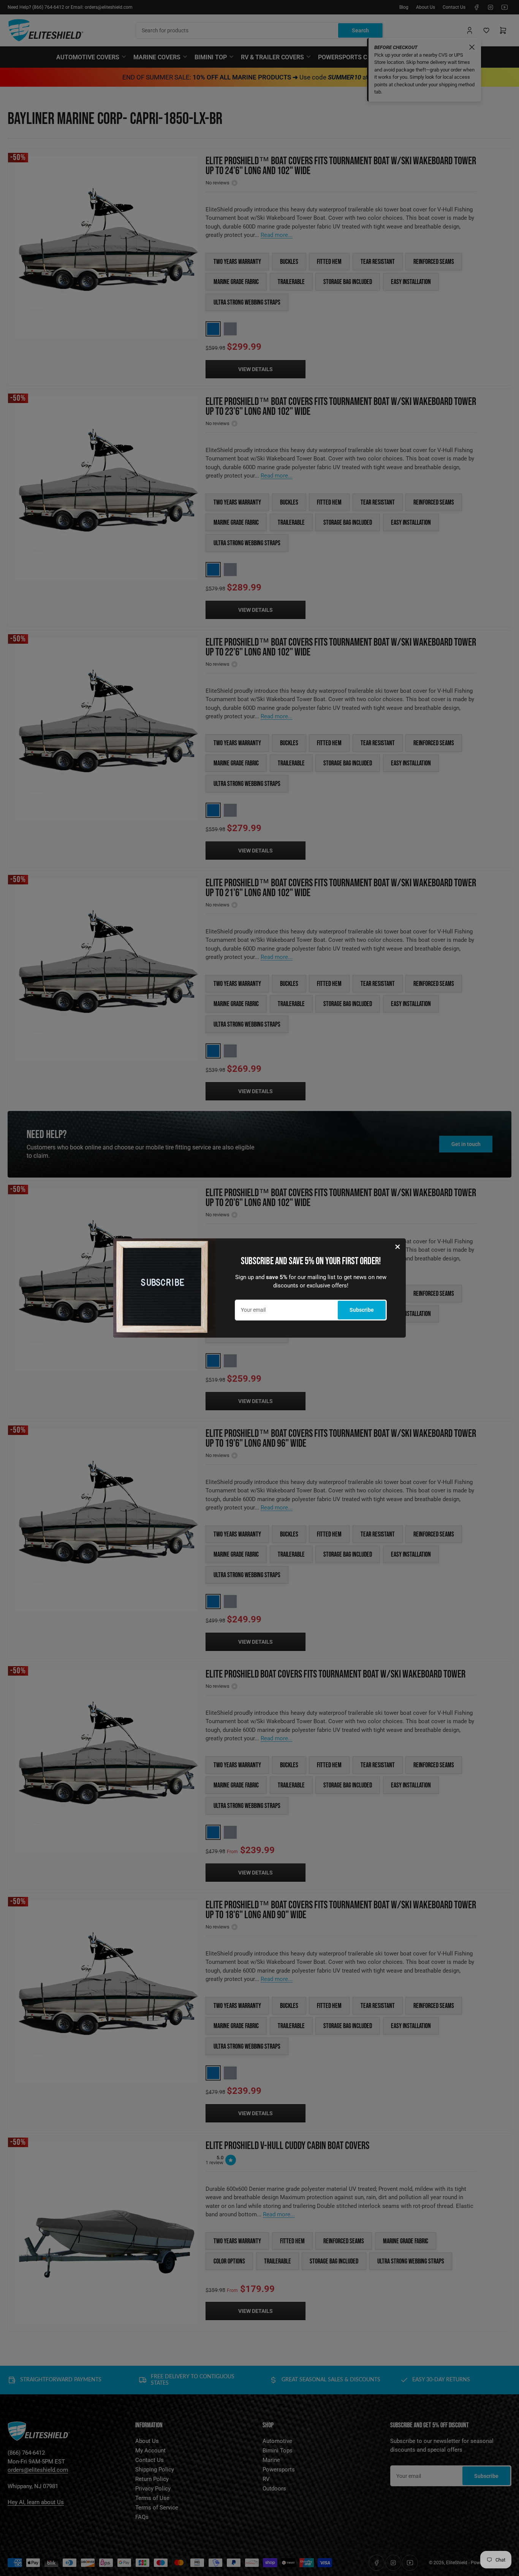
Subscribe (362, 1310)
